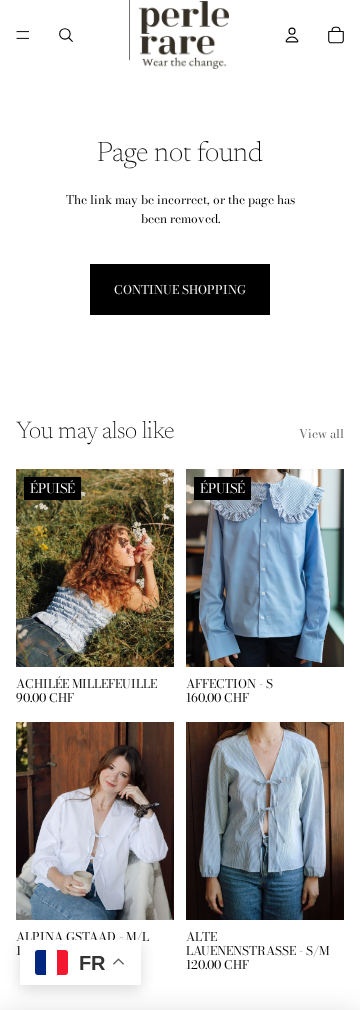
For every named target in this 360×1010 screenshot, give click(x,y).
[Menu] (23, 35)
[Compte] (292, 35)
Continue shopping (180, 289)
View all (321, 433)
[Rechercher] (66, 35)
